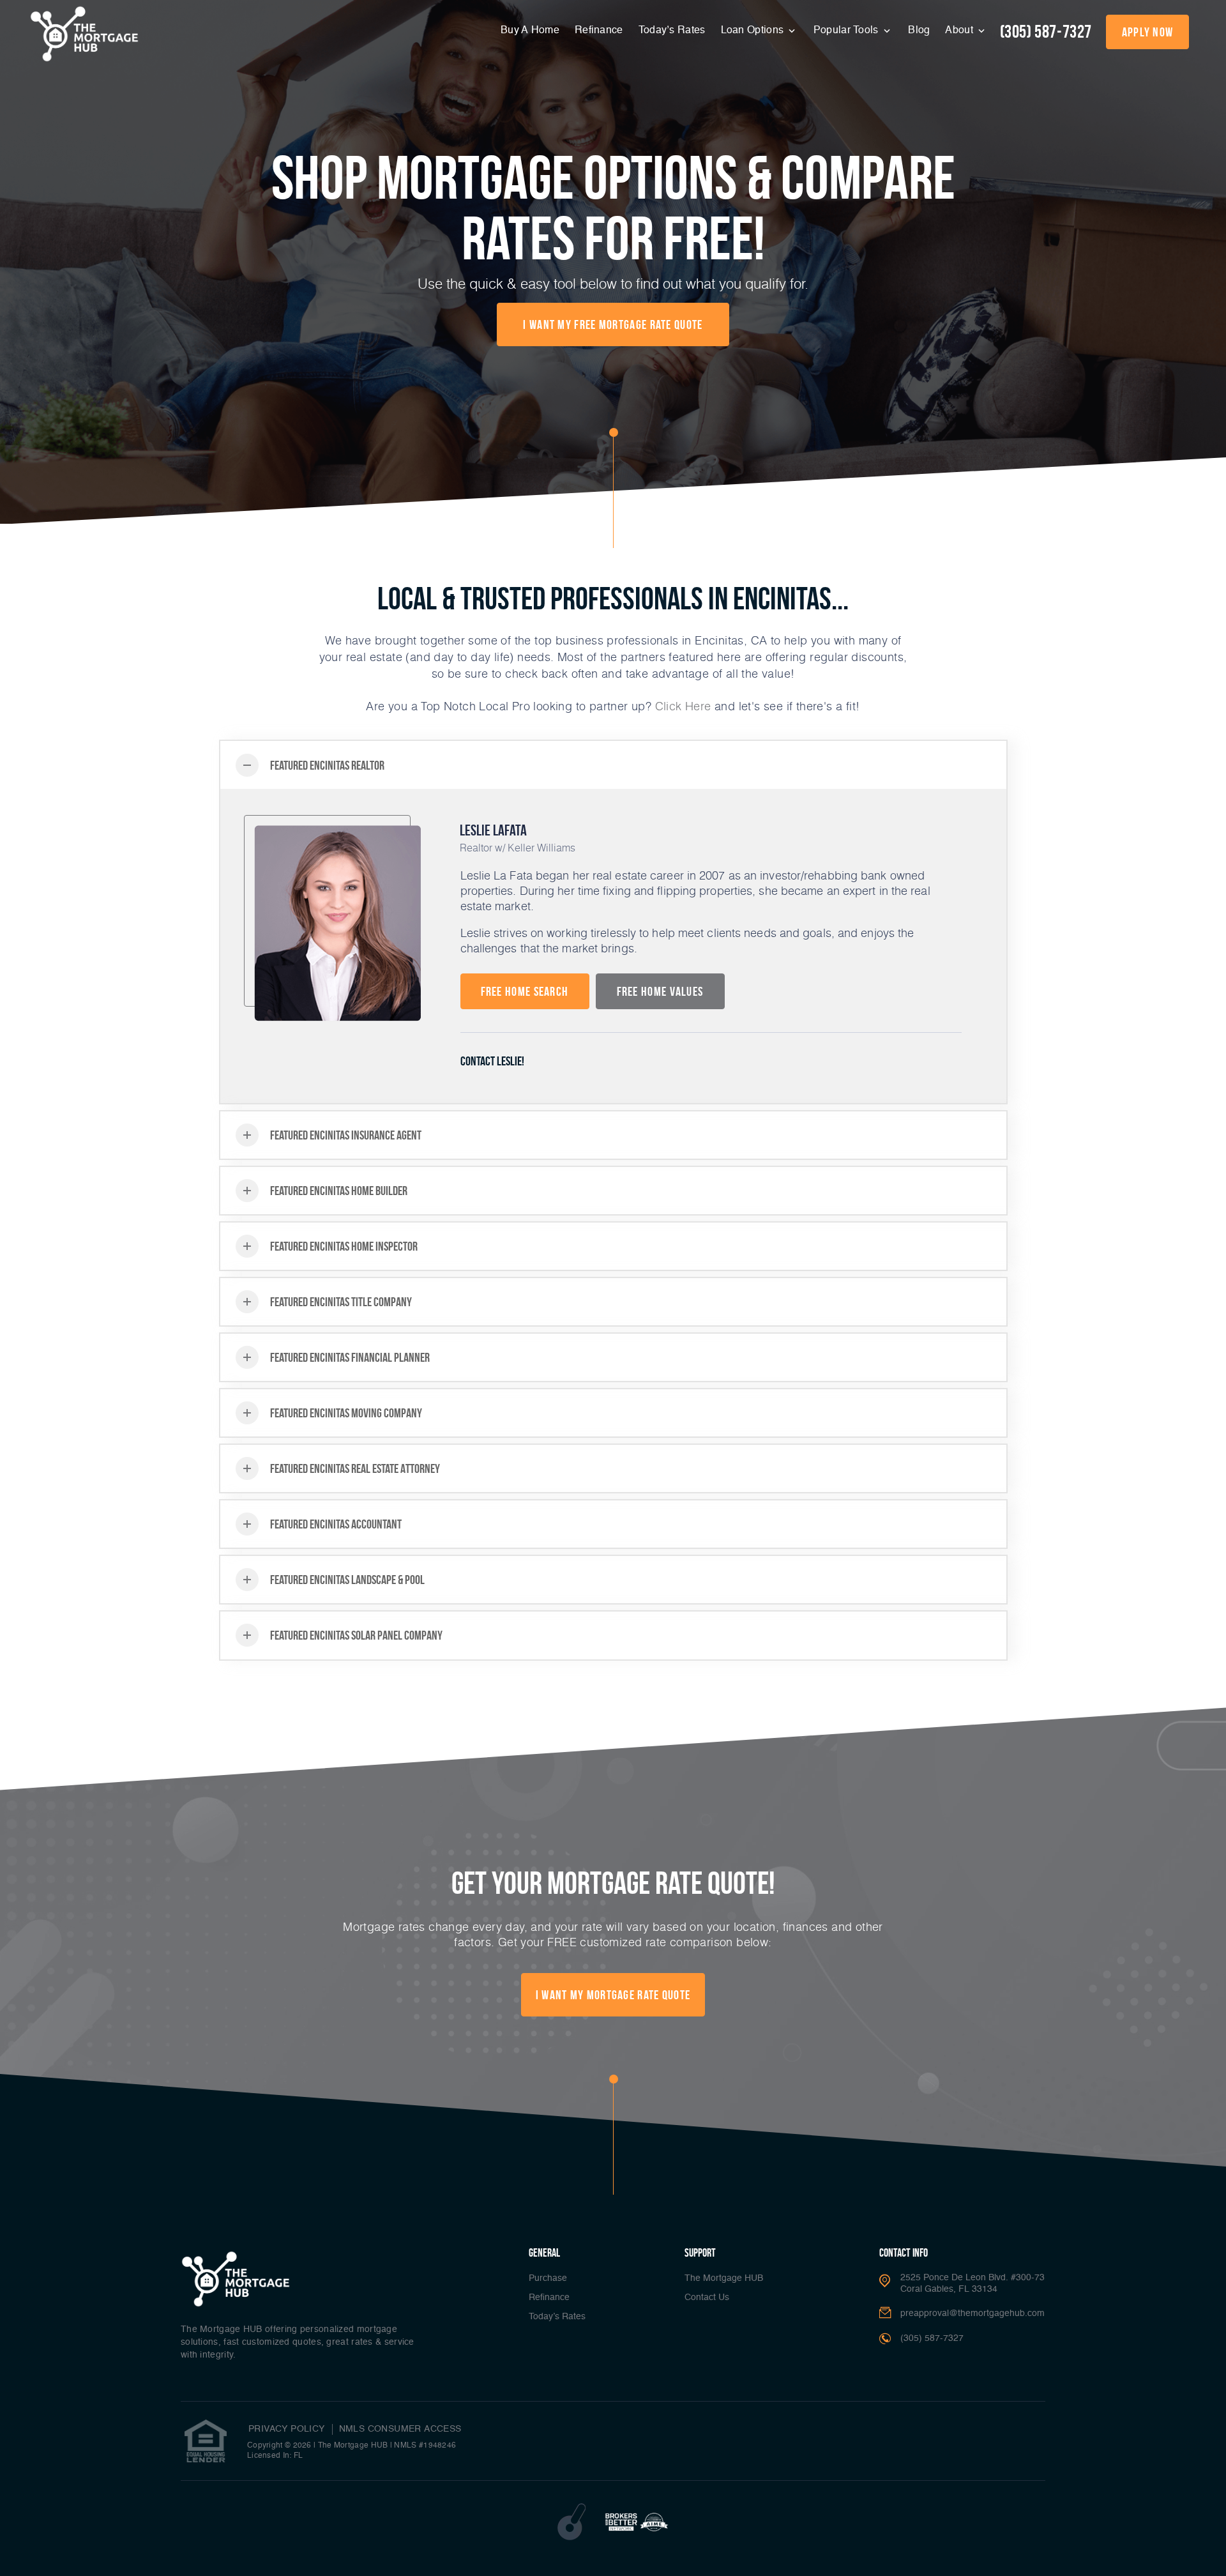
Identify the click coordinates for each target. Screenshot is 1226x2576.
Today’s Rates (672, 31)
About (960, 31)
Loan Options (754, 31)
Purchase (548, 2278)
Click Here (683, 706)
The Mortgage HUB (724, 2278)
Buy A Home (530, 31)
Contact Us (707, 2298)
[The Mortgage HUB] (84, 34)
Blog (919, 31)
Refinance (599, 31)
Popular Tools (847, 31)
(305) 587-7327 (1046, 32)
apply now (1148, 32)
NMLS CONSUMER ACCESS (400, 2429)
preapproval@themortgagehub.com (972, 2313)
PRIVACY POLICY (287, 2429)
